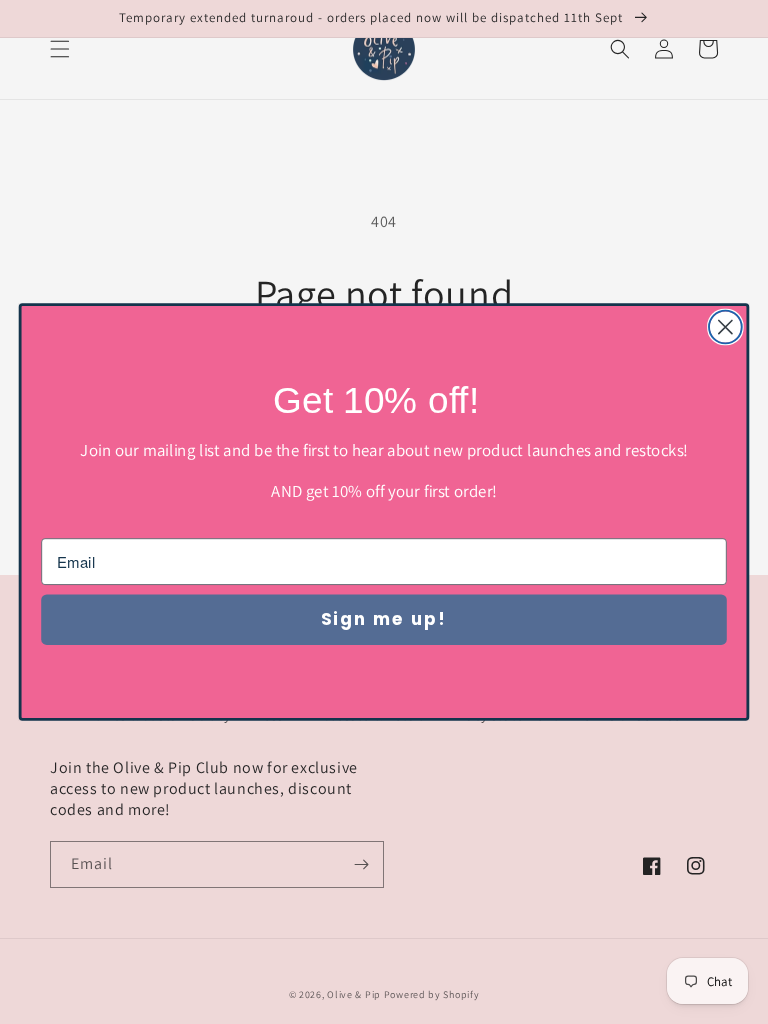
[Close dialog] (725, 327)
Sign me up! (384, 619)
